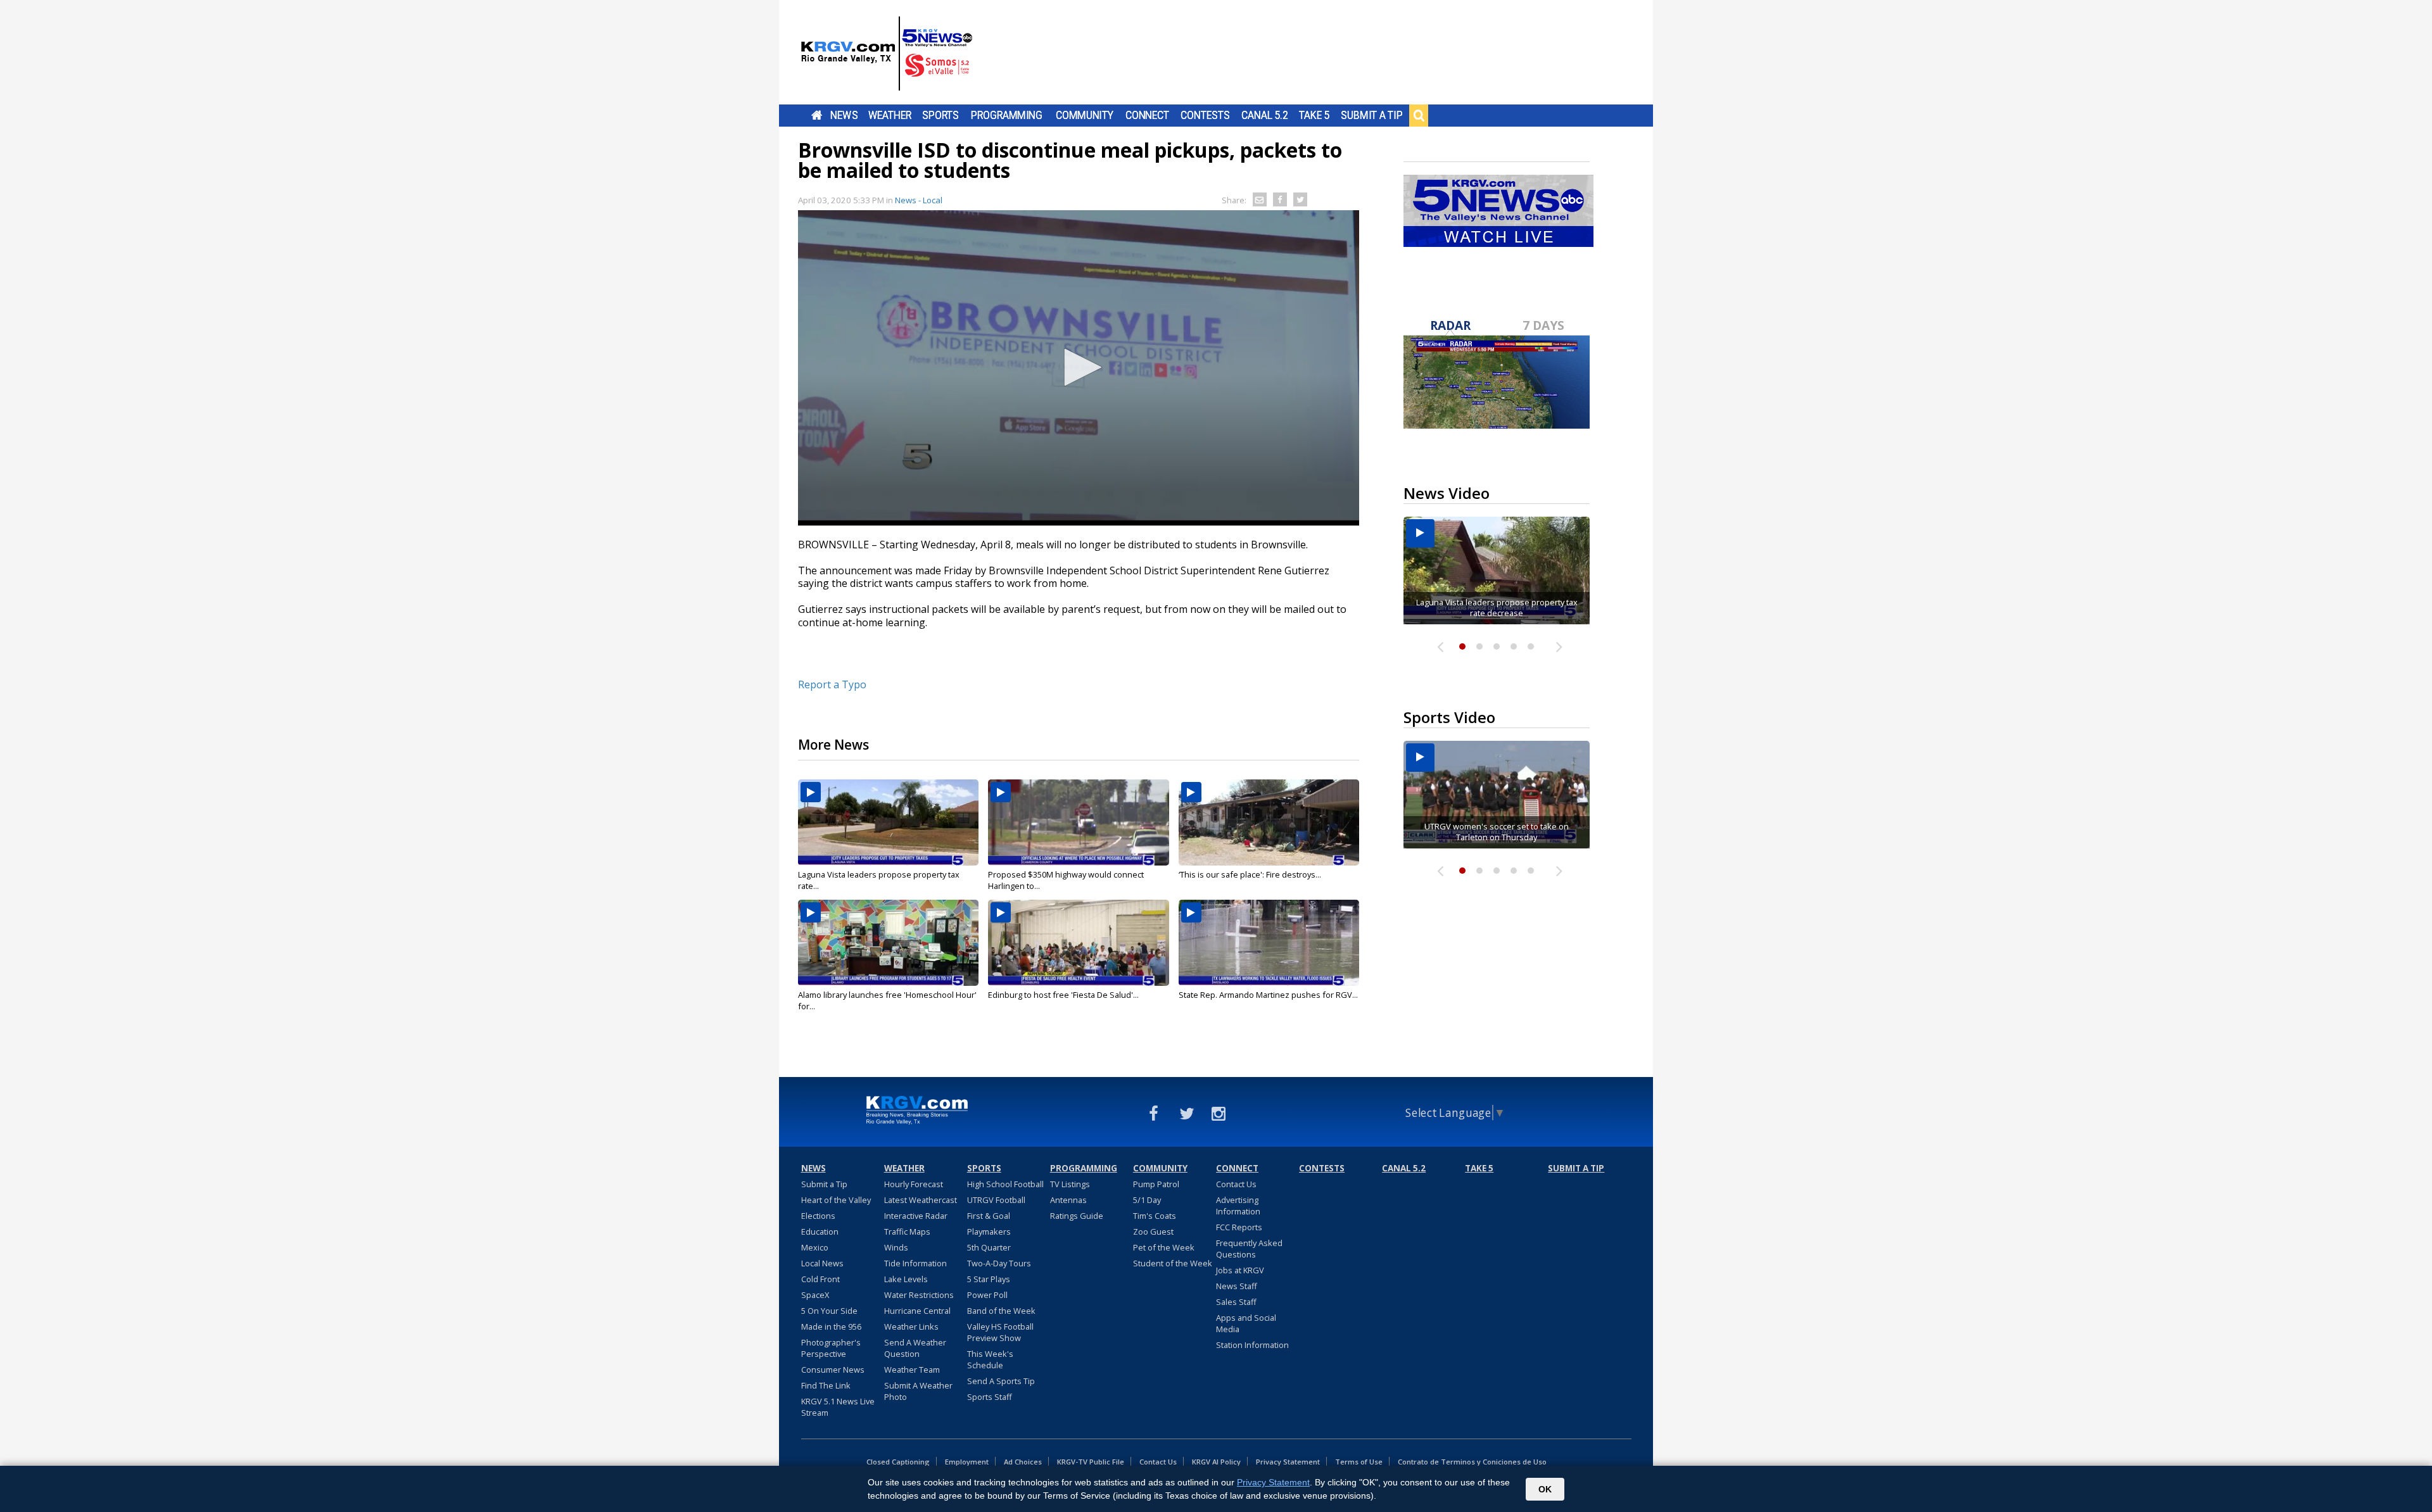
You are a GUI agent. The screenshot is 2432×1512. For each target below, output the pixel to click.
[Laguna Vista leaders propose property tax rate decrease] (888, 822)
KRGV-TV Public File (1091, 1462)
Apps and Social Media (1246, 1323)
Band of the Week (1001, 1311)
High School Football (1005, 1184)
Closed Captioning (898, 1462)
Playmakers (989, 1232)
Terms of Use (1359, 1462)
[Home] (887, 54)
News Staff (1237, 1286)
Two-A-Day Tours (999, 1263)
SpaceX (815, 1295)
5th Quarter (989, 1247)
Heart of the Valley (836, 1200)
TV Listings (1070, 1184)
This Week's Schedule (990, 1359)
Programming (1007, 115)
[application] (1079, 368)
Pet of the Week (1164, 1247)
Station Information (1252, 1345)
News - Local (919, 200)
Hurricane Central (917, 1311)
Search (1419, 115)
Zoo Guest (1153, 1232)
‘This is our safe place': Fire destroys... (1250, 874)
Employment (967, 1462)
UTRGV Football (996, 1200)
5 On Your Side (829, 1311)
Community (1085, 115)
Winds (896, 1247)
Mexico (815, 1247)
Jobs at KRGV (1240, 1270)
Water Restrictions (919, 1295)
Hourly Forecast (914, 1184)
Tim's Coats (1155, 1216)
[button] (1079, 367)
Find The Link (826, 1385)
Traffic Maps (907, 1232)
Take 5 (1314, 115)
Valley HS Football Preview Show (1000, 1332)
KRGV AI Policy (1216, 1462)
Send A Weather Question (915, 1348)
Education (820, 1232)
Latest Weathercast (921, 1200)
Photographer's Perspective (831, 1348)
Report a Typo (832, 684)
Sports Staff (990, 1397)
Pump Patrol (1156, 1184)
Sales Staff (1236, 1302)
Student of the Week (1173, 1263)
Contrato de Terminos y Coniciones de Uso (1472, 1462)
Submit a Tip (1371, 115)
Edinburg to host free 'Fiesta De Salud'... (1063, 995)
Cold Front (820, 1279)
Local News (822, 1263)
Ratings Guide (1077, 1216)
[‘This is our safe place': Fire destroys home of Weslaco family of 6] (1269, 822)
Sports (940, 115)
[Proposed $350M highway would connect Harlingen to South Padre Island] (1078, 822)
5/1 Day (1147, 1200)
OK (1545, 1489)
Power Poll (987, 1295)
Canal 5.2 (1265, 115)
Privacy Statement (1288, 1462)
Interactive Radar (916, 1216)
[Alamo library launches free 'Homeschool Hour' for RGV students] (888, 943)
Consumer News (833, 1370)
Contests (1205, 115)
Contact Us (1236, 1184)
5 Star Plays (989, 1279)
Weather (890, 115)
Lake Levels (906, 1279)
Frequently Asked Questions (1249, 1249)
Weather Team (912, 1370)
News (844, 115)
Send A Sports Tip (1001, 1381)
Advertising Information (1238, 1206)
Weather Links (911, 1326)
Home (817, 115)
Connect (1147, 115)
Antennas (1068, 1200)
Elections (818, 1216)
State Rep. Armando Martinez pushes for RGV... (1268, 995)
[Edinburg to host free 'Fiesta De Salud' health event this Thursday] (1078, 943)
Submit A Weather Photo (918, 1391)
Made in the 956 (831, 1326)
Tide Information (915, 1263)
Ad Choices (1023, 1462)
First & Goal (989, 1216)
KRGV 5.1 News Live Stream (838, 1407)
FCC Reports (1239, 1227)
